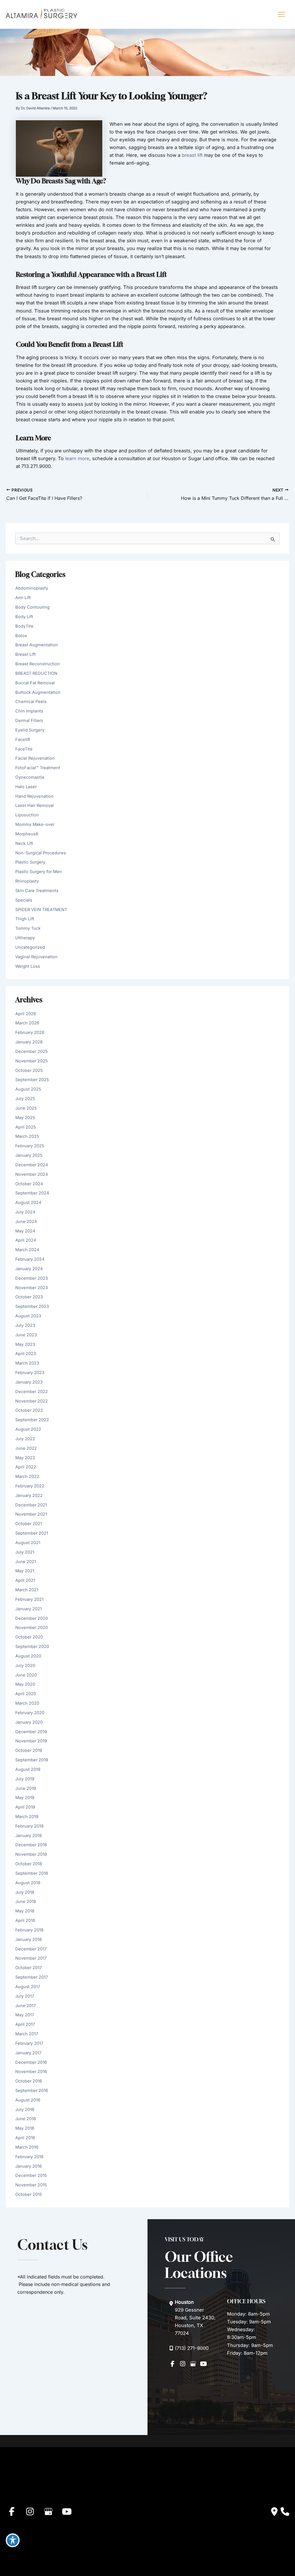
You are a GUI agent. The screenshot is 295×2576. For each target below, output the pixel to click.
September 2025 (32, 1080)
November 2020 (32, 1628)
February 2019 (29, 1826)
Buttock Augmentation (38, 692)
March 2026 (27, 1023)
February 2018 (29, 1930)
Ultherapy (25, 938)
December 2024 (32, 1165)
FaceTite (24, 749)
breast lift (192, 155)
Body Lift (24, 617)
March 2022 (27, 1476)
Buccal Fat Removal (35, 683)
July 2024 (25, 1212)
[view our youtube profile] (203, 2364)
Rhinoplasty (27, 881)
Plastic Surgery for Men (39, 872)
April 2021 (25, 1580)
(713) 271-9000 (192, 2348)
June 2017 (25, 2006)
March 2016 (27, 2147)
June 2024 (26, 1222)
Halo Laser (26, 787)
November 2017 (31, 1958)
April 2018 (25, 1920)
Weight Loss (28, 966)
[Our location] (285, 2512)
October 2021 (29, 1524)
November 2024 (32, 1174)
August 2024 (28, 1203)
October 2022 (29, 1410)
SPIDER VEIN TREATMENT (41, 910)
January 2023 (29, 1382)
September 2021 (32, 1533)
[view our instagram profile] (183, 2364)
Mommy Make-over (35, 824)
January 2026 (29, 1042)
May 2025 (25, 1118)
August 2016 (28, 2100)
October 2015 (29, 2194)
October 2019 (29, 1750)
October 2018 (29, 1864)
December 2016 (31, 2062)
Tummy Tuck (28, 928)
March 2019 (27, 1817)
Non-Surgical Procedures (41, 853)
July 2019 (25, 1779)
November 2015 (31, 2185)
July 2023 (25, 1325)
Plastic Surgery (30, 862)
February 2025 (30, 1146)
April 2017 (25, 2024)
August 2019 (28, 1769)
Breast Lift (25, 654)
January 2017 (28, 2053)
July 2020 (25, 1666)
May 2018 (25, 1911)
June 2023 (26, 1335)
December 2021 (31, 1505)
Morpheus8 (27, 834)
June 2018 (26, 1901)
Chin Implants (29, 711)
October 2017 (29, 1968)
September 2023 (32, 1306)
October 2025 (29, 1070)
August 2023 (28, 1316)
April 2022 (26, 1467)
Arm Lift (23, 598)
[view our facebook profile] (172, 2364)
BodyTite (24, 626)
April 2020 (26, 1694)
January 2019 (29, 1836)
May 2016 (25, 2128)
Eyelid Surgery (30, 730)
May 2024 (25, 1231)
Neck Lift (24, 843)
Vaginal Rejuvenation (36, 957)
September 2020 (32, 1647)
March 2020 (27, 1703)
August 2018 (28, 1883)
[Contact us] (274, 2512)
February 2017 (29, 2043)
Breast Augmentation (37, 645)
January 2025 (29, 1155)
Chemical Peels (31, 702)
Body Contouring (32, 607)
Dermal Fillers (29, 721)
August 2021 (28, 1543)
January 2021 (29, 1609)
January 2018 (29, 1939)
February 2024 (30, 1259)
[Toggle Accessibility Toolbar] (13, 2540)
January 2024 (29, 1269)
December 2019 (31, 1732)
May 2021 (25, 1571)
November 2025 (32, 1061)
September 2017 (32, 1977)
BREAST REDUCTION (36, 673)
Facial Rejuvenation (35, 758)
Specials (24, 900)
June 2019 (26, 1788)
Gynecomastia (30, 777)
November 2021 (31, 1514)
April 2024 (26, 1240)
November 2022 (32, 1401)
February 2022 (30, 1486)
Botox (21, 636)
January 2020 (29, 1722)
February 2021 (29, 1599)
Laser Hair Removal (35, 805)
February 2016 (29, 2157)
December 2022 (32, 1392)
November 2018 (31, 1854)
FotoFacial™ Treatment (38, 768)
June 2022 (26, 1448)
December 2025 (32, 1051)
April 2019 (25, 1807)
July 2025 (25, 1099)
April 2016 (25, 2138)
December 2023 (32, 1278)
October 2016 (29, 2081)
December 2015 (31, 2175)
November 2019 (31, 1741)
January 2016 (29, 2166)
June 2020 (26, 1675)
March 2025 (27, 1136)
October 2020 (29, 1637)
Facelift (23, 740)
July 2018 (25, 1892)
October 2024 (29, 1184)
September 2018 (32, 1873)
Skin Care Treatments (37, 891)
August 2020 (28, 1656)
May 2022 (25, 1458)
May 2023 (25, 1344)
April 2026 (26, 1014)
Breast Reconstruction (38, 664)
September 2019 (32, 1760)
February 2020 (30, 1713)
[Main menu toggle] (281, 15)
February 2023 (30, 1373)
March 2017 (27, 2034)
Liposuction (27, 815)
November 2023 (32, 1288)
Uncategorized (30, 947)
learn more (77, 458)
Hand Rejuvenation (34, 796)
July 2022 (25, 1439)
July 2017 (25, 1996)
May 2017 (25, 2015)
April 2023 (26, 1354)
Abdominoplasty (32, 588)
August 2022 (28, 1429)
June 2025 (26, 1108)
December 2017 (31, 1949)
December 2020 (32, 1618)
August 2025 (28, 1089)
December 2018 (31, 1845)
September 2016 (32, 2091)
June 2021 (26, 1562)
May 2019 (25, 1798)
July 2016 (25, 2110)
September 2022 (32, 1420)
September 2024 (32, 1193)
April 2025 (26, 1127)
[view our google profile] (193, 2364)
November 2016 (31, 2072)
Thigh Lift (25, 919)
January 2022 (29, 1495)
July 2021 (25, 1552)
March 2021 (27, 1590)
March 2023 (27, 1363)
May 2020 (25, 1684)
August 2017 (28, 1987)
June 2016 (26, 2119)
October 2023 (29, 1297)
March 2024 (27, 1250)
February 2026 (30, 1032)
